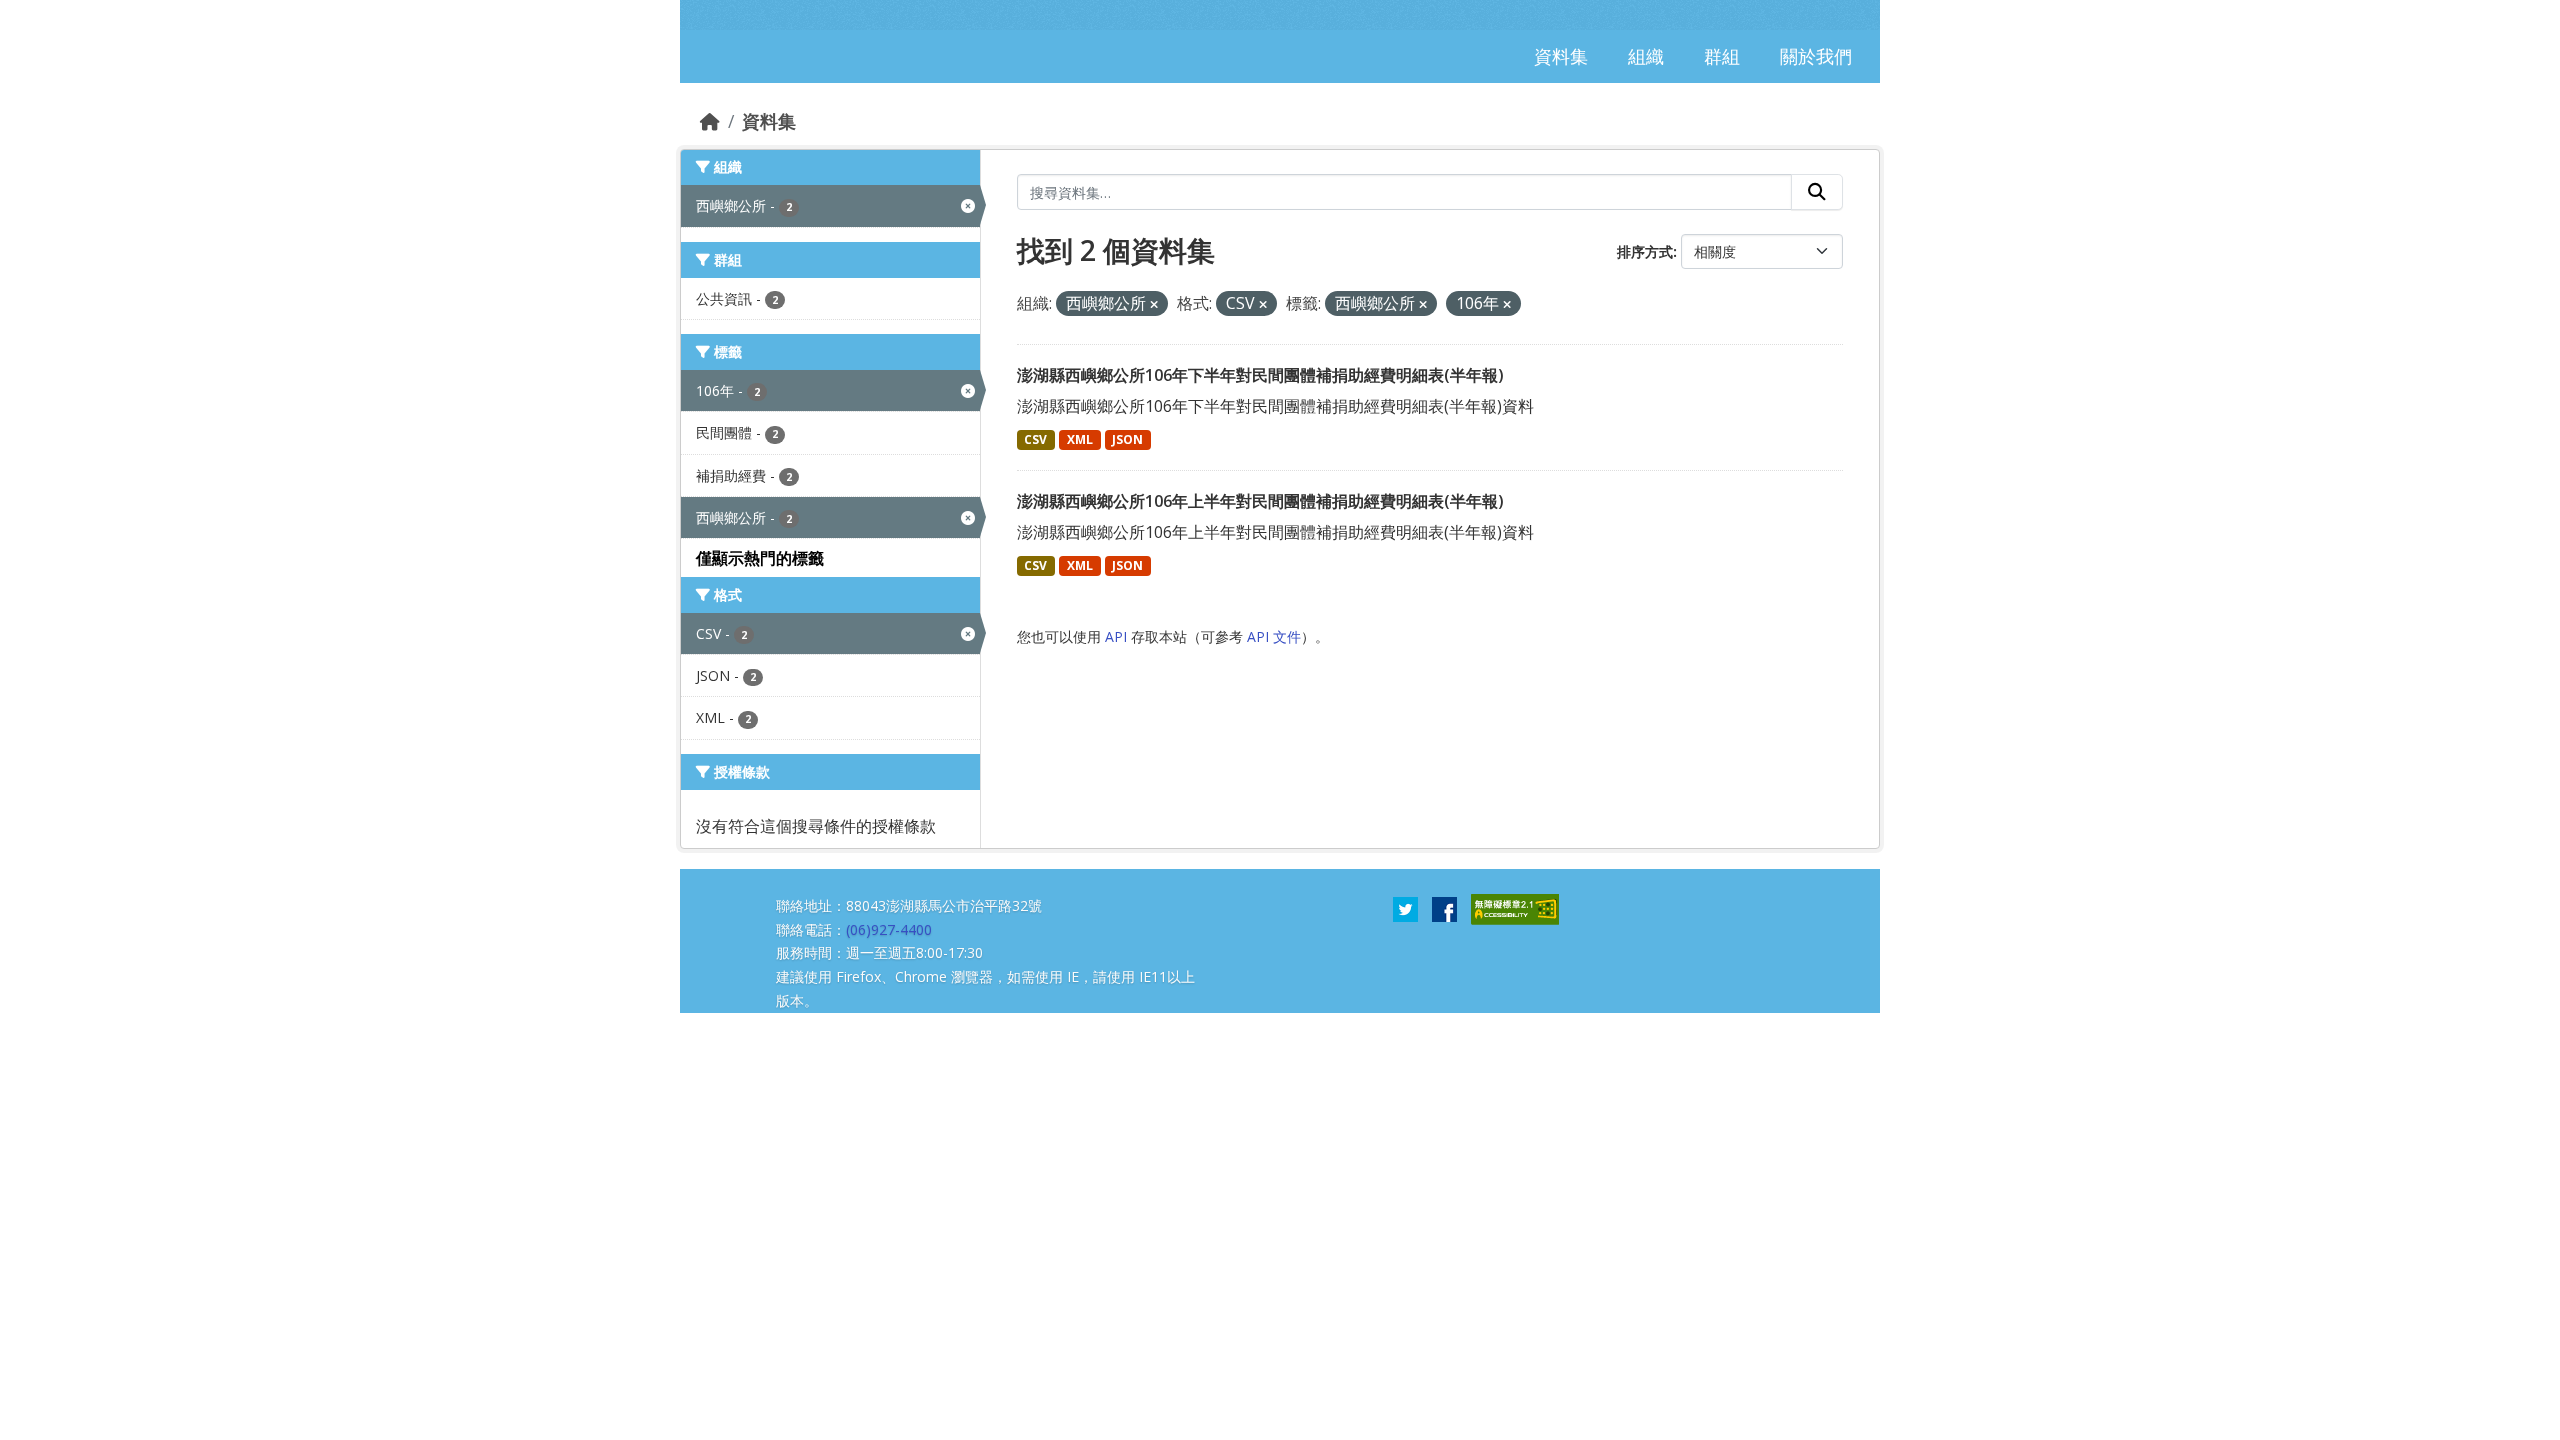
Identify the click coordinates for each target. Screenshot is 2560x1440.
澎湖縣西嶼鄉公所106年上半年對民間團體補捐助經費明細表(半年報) (1260, 501)
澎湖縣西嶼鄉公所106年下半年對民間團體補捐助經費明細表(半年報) (1260, 375)
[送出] (1817, 192)
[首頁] (710, 121)
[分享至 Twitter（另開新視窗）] (1405, 908)
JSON (1127, 439)
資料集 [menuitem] (1561, 56)
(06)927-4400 (889, 929)
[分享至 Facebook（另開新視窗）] (1444, 908)
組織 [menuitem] (1646, 56)
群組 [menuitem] (1722, 56)
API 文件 (1274, 636)
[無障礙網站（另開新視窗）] (1515, 908)
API (1116, 636)
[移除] (1154, 304)
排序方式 (1645, 251)
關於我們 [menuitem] (1816, 56)
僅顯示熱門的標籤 (760, 558)
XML (1080, 439)
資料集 (769, 121)
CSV (1035, 439)
